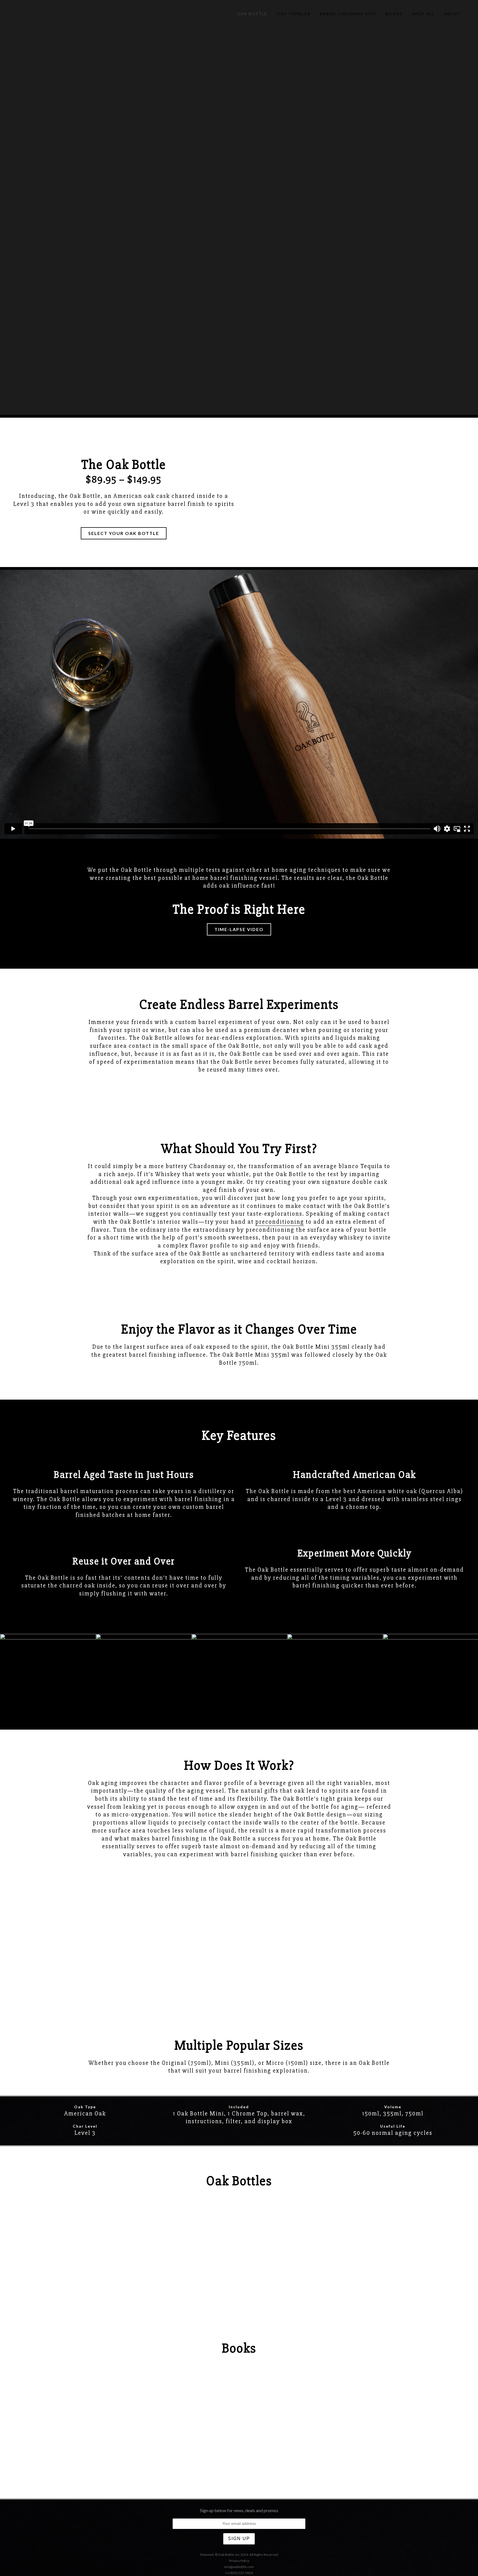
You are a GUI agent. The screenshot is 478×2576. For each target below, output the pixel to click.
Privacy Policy (239, 2561)
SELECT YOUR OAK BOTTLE (124, 533)
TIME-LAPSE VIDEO (239, 929)
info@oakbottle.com (239, 2567)
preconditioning (280, 1222)
